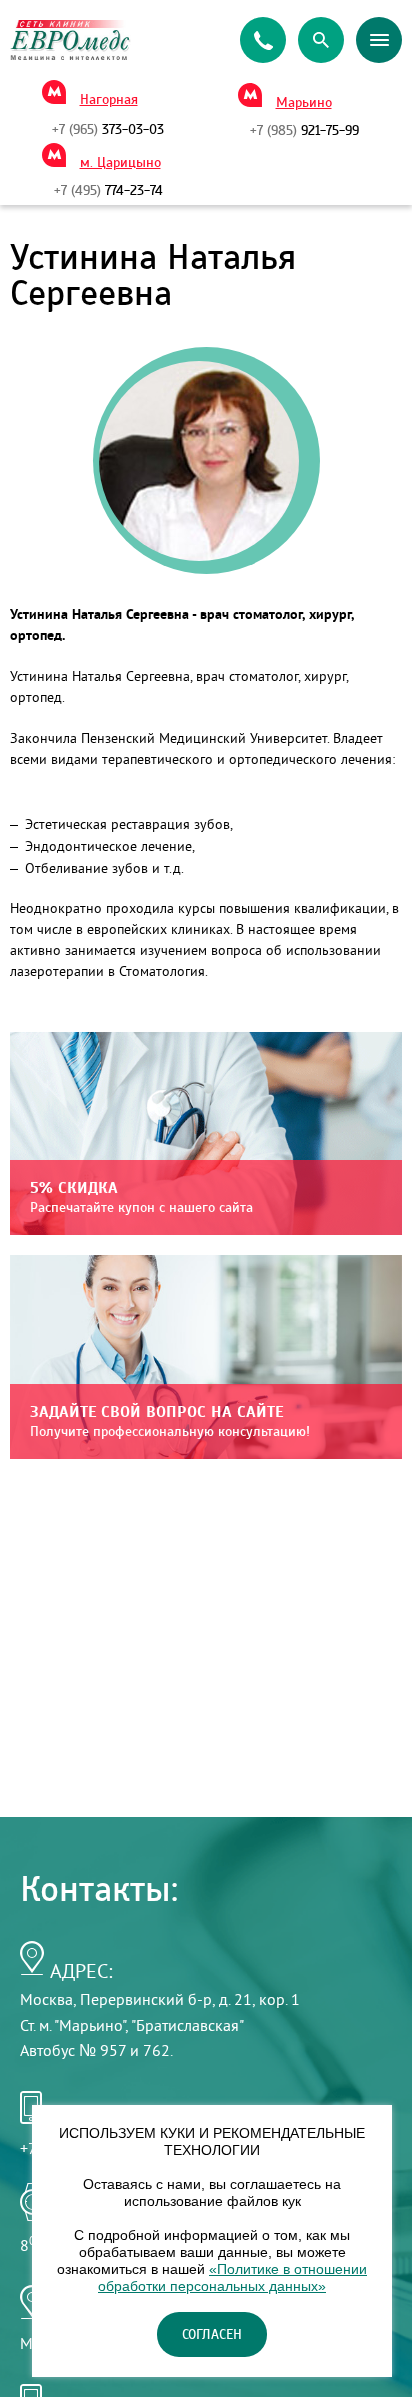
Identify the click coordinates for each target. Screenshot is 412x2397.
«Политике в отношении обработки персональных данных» (232, 2277)
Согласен (212, 2335)
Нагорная (109, 100)
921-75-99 (304, 131)
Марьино (304, 103)
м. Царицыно (120, 163)
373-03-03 (108, 130)
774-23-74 (108, 191)
